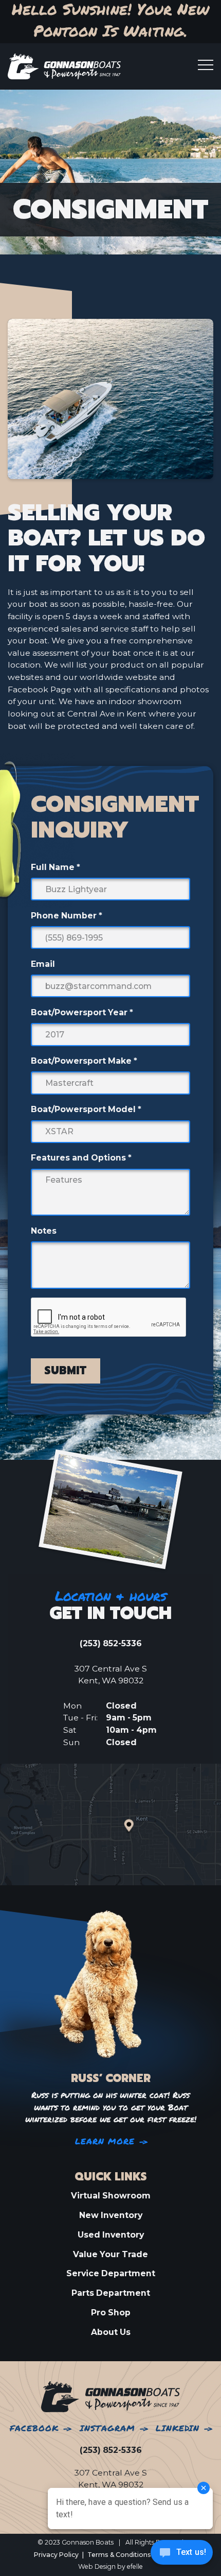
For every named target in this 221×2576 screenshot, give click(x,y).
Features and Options (81, 1158)
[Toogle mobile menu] (206, 65)
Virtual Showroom (111, 2196)
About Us (111, 2332)
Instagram (107, 2428)
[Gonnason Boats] (110, 2396)
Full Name (56, 867)
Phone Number (67, 916)
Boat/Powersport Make (84, 1061)
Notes (44, 1231)
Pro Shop (111, 2313)
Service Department (111, 2273)
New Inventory (111, 2215)
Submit (65, 1371)
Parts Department (111, 2293)
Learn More (105, 2142)
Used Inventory (111, 2235)
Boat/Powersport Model (86, 1109)
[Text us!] (182, 2555)
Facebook (34, 2428)
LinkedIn (178, 2428)
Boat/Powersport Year (82, 1012)
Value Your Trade (110, 2254)
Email (43, 964)
